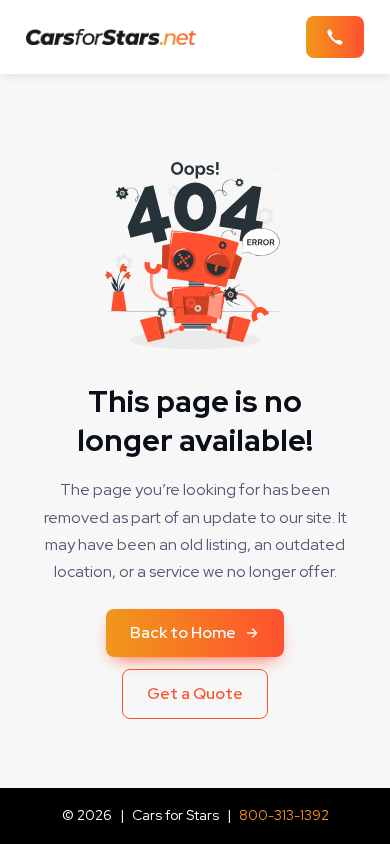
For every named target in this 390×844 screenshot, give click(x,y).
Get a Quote (195, 693)
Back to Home (183, 632)
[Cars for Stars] (117, 37)
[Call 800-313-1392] (335, 37)
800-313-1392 (284, 815)
